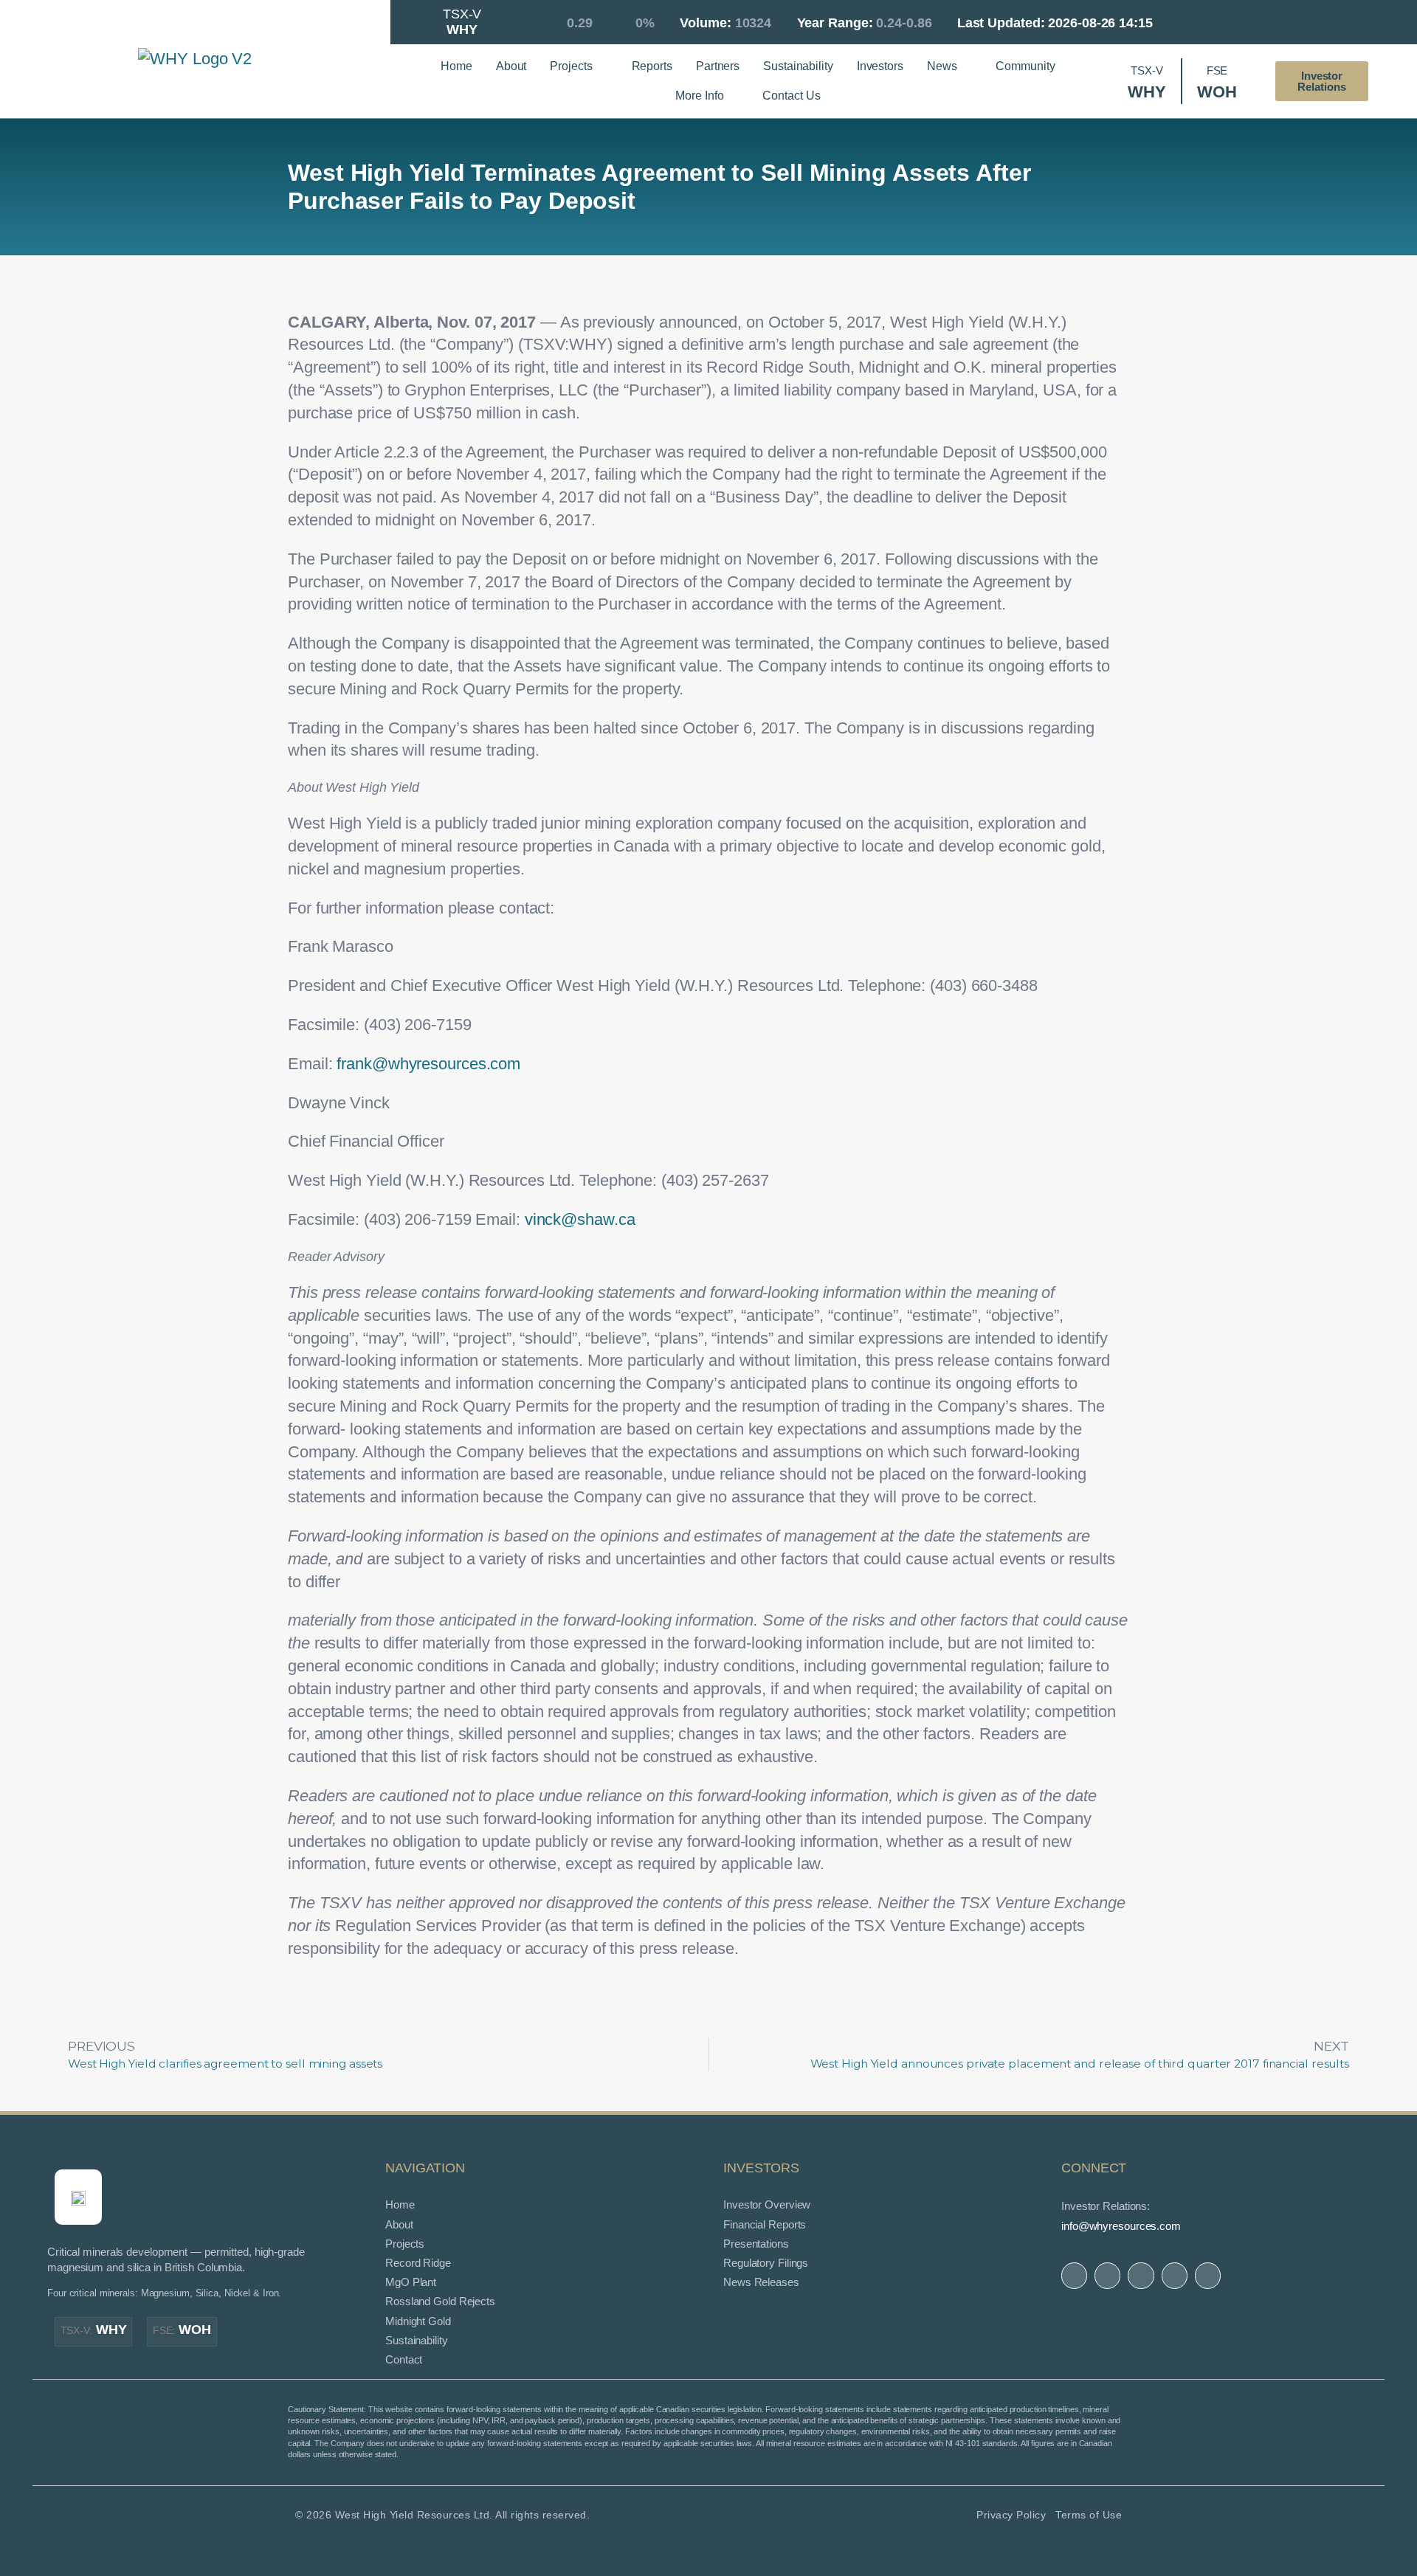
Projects (405, 2244)
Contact (404, 2359)
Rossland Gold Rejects (440, 2301)
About (399, 2224)
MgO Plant (411, 2282)
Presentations (756, 2244)
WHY (94, 2330)
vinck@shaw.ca (580, 1219)
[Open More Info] (733, 96)
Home (400, 2204)
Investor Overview (767, 2204)
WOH (182, 2330)
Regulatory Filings (766, 2263)
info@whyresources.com (1121, 2226)
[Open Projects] (602, 66)
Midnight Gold (418, 2321)
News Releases (761, 2282)
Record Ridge (418, 2263)
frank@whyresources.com (428, 1064)
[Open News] (966, 66)
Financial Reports (765, 2224)
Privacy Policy (1011, 2515)
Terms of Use (1089, 2515)
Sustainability (417, 2340)
